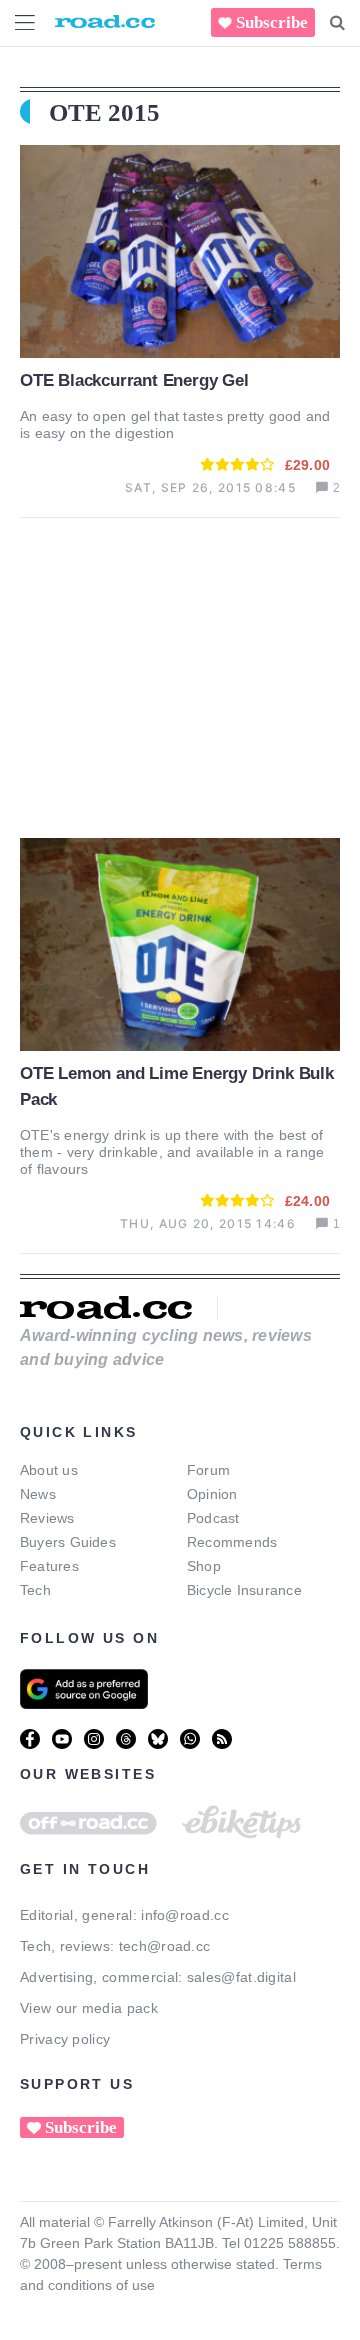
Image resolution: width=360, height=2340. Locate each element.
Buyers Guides (68, 1542)
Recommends (232, 1542)
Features (49, 1566)
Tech (35, 1590)
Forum (208, 1470)
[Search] (337, 23)
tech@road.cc (165, 1946)
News (38, 1494)
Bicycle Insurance (244, 1590)
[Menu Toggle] (25, 22)
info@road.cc (185, 1915)
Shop (204, 1566)
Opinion (212, 1494)
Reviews (47, 1518)
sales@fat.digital (241, 1977)
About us (49, 1470)
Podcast (213, 1518)
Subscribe (272, 22)
